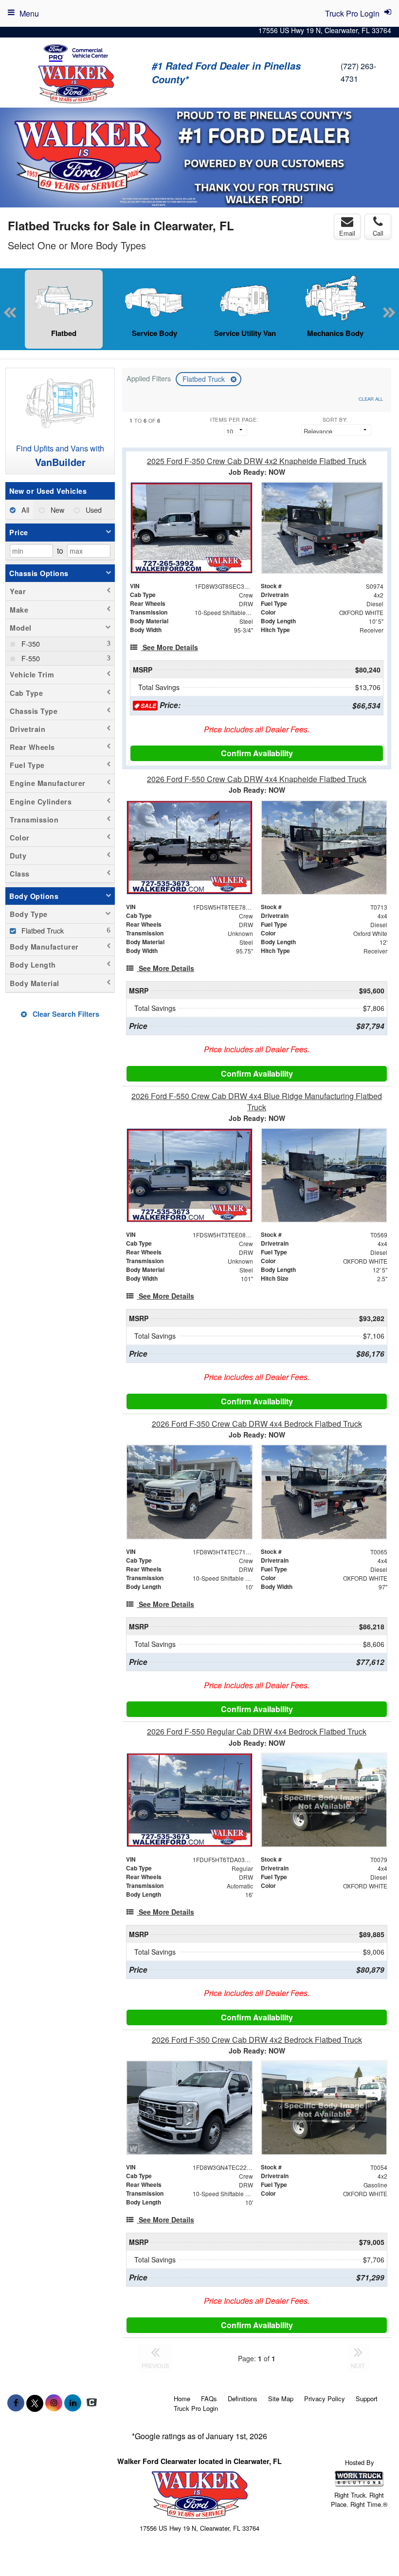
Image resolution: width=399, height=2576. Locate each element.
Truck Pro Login (196, 2408)
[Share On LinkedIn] (73, 2403)
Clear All (371, 399)
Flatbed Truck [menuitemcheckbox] (42, 930)
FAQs (209, 2399)
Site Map (281, 2399)
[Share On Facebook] (16, 2403)
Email (347, 233)
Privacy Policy (325, 2399)
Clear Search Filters (65, 1014)
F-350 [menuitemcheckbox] (30, 644)
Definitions (243, 2399)
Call (378, 233)
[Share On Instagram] (54, 2403)
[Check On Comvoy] (92, 2403)
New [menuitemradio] (56, 510)
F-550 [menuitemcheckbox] (30, 658)
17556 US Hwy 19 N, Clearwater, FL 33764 (325, 30)
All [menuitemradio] (24, 510)
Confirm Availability (257, 753)
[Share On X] (35, 2403)
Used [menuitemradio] (93, 510)
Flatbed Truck (205, 379)
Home (182, 2399)
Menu (29, 13)
